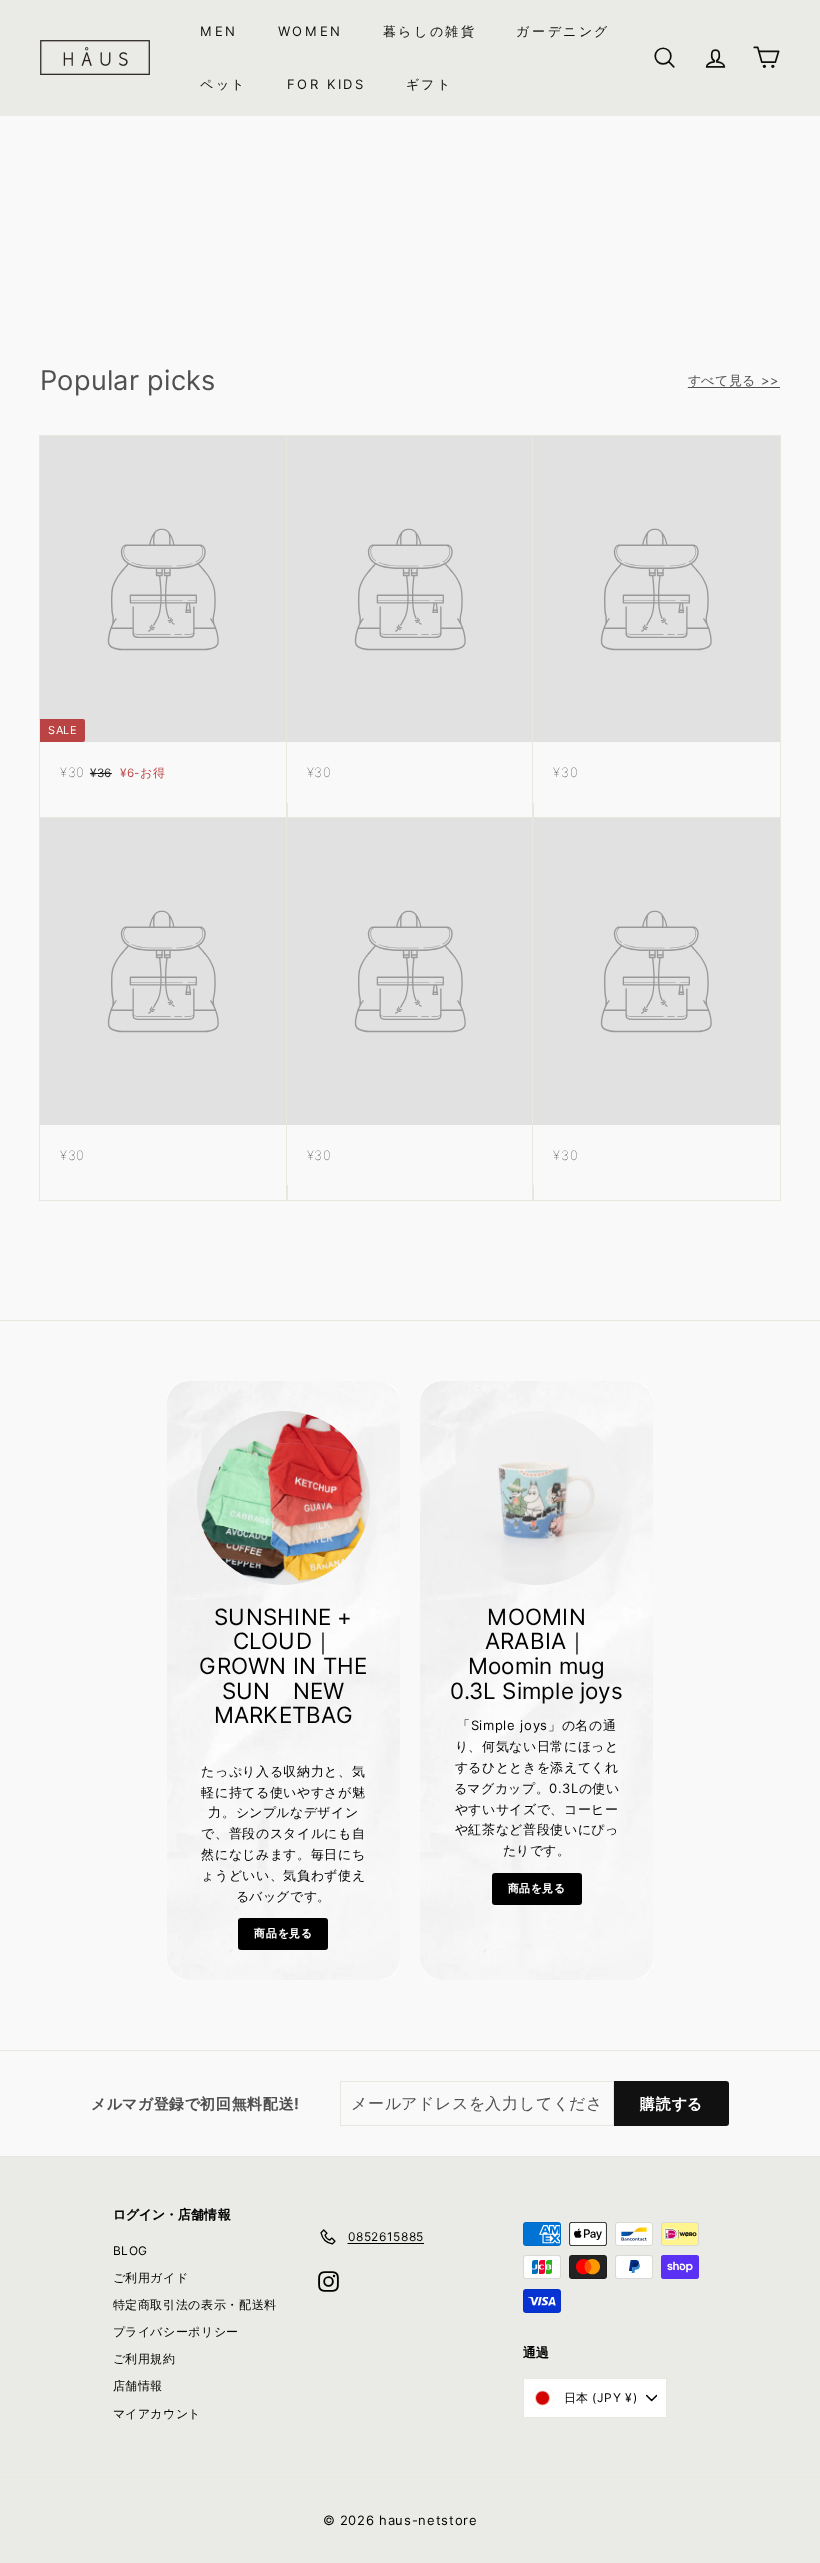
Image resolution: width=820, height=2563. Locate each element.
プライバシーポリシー (176, 2331)
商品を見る (283, 1933)
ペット (223, 84)
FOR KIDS (326, 84)
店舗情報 (138, 2385)
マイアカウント (157, 2413)
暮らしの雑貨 (430, 31)
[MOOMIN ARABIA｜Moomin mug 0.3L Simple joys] (536, 1497)
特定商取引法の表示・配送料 (195, 2304)
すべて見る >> (734, 380)
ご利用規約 (144, 2358)
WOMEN (310, 31)
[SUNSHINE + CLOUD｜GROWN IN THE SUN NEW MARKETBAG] (283, 1497)
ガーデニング (563, 31)
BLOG (131, 2250)
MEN (219, 31)
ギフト (429, 84)
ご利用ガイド (151, 2277)
